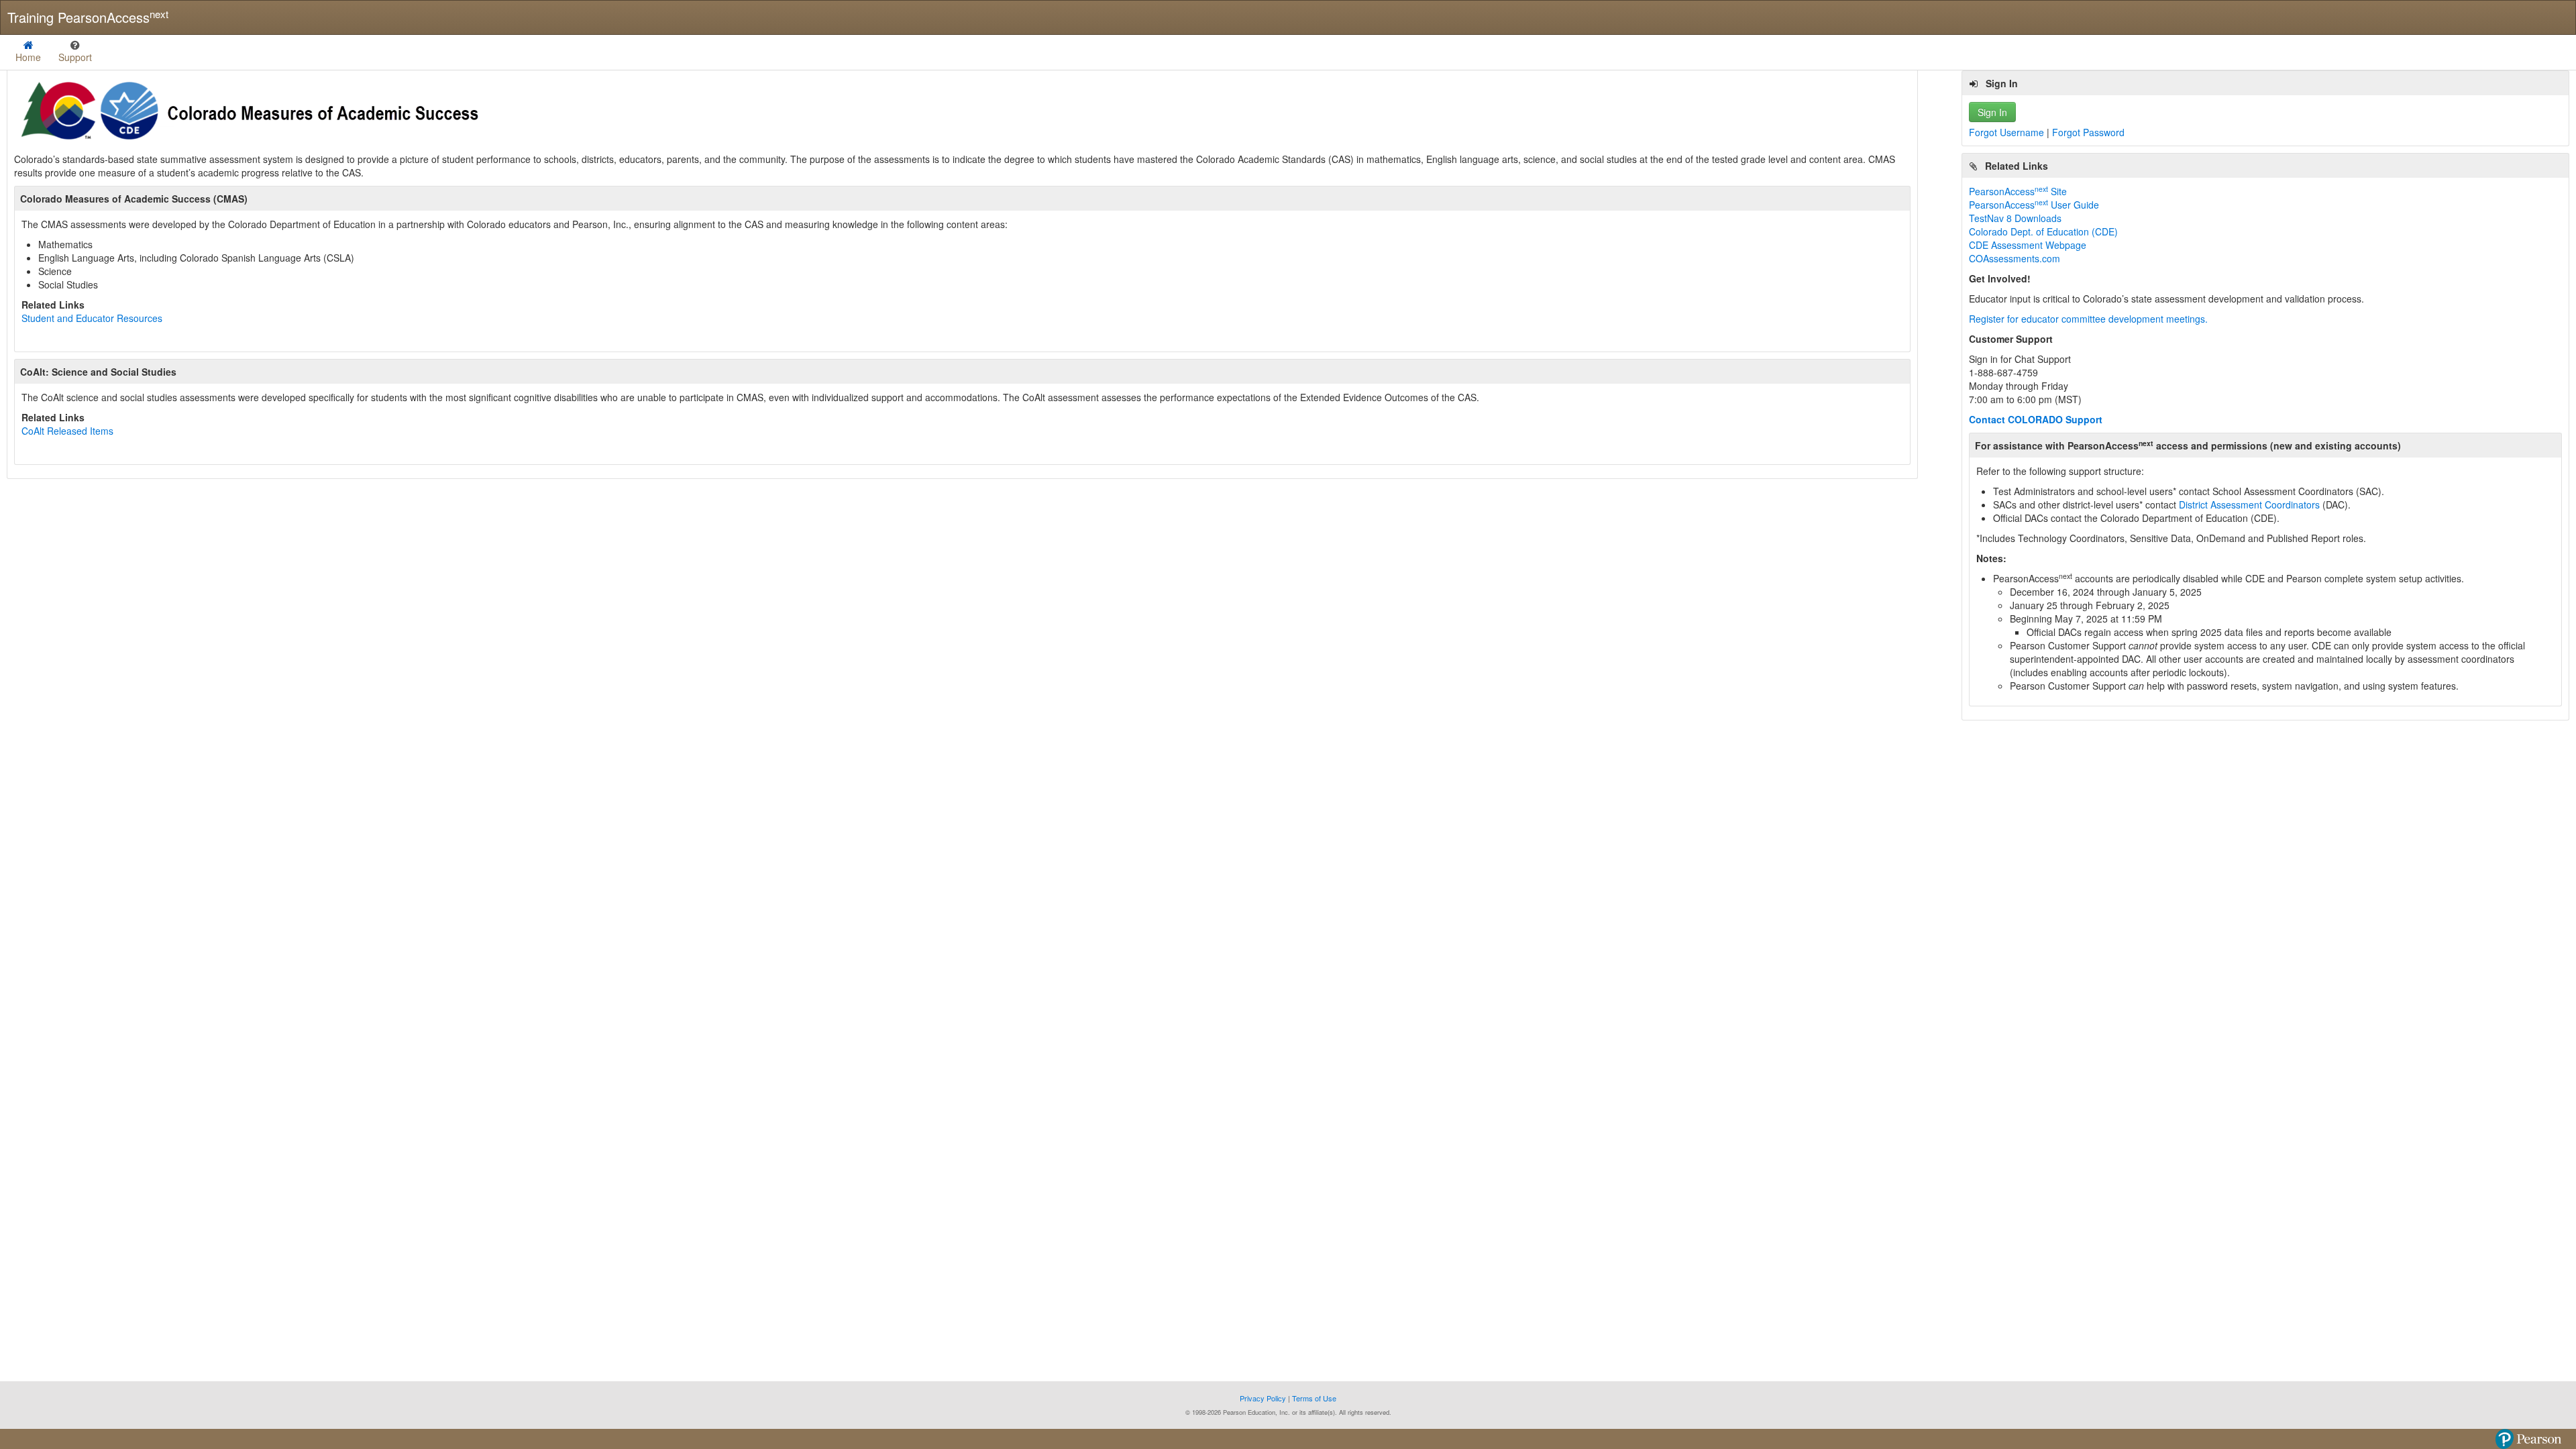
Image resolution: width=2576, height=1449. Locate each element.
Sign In (1992, 112)
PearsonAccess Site (2018, 191)
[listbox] (75, 52)
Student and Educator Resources (92, 318)
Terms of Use (1314, 1398)
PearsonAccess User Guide (2034, 205)
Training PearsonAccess (88, 17)
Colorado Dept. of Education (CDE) (2043, 231)
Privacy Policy (1264, 1398)
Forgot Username (2008, 132)
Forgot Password (2088, 132)
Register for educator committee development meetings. (2088, 319)
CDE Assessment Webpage (2028, 245)
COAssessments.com (2015, 258)
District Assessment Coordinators (2249, 504)
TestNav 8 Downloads (2015, 218)
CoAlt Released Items (67, 431)
